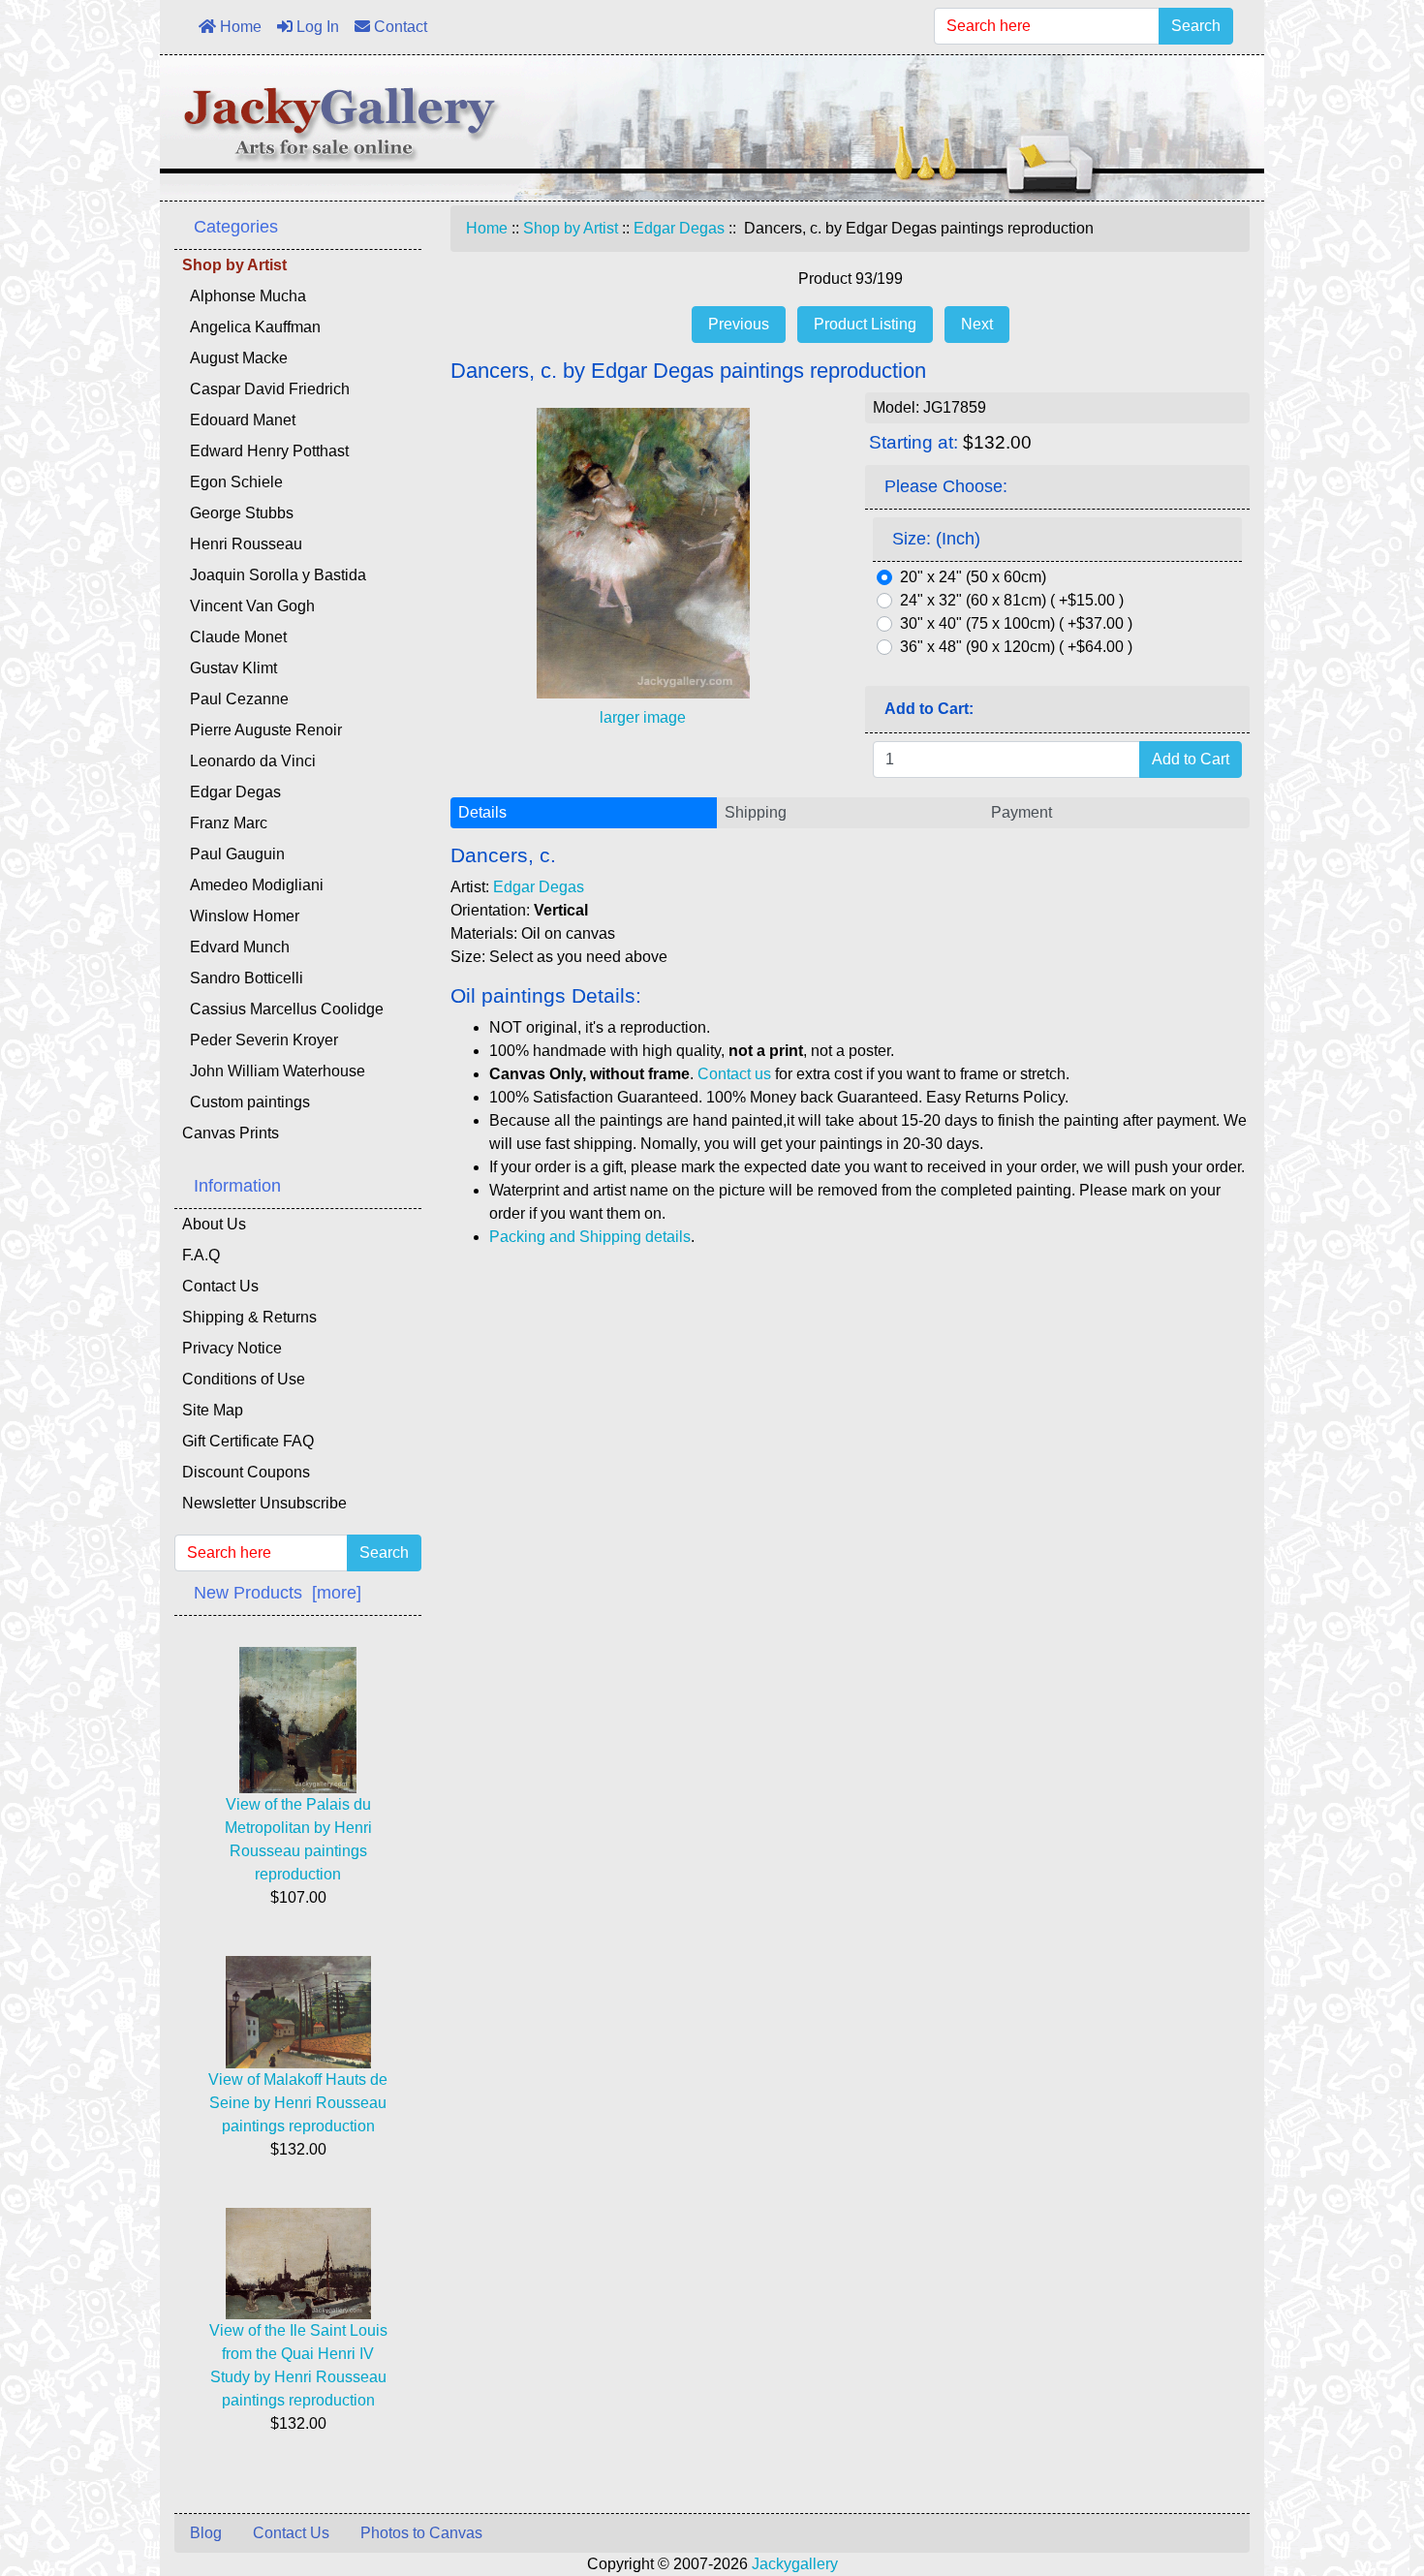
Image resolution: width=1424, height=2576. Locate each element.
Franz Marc (225, 823)
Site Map (213, 1410)
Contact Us (220, 1286)
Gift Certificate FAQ (248, 1441)
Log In (316, 27)
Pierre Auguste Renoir (262, 730)
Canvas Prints (231, 1133)
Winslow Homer (241, 916)
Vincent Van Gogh (248, 606)
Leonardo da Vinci (249, 761)
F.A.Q (201, 1255)
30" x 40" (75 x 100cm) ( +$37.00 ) (1016, 623)
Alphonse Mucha (244, 296)
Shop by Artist (571, 228)
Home (239, 27)
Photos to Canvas (421, 2533)
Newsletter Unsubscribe (264, 1503)
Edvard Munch (236, 947)
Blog (206, 2533)
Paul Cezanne (235, 699)
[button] (1365, 2480)
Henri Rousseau (242, 544)
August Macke (235, 358)
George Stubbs (238, 513)
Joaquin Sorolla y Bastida (274, 575)
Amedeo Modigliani (253, 885)
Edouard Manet (239, 420)
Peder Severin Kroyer (260, 1040)
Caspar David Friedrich (266, 389)
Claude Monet (234, 637)
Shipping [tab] (756, 812)
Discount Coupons (246, 1472)
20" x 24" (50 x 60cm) (973, 577)
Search (1196, 26)
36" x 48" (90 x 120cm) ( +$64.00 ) (1016, 647)
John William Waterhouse (274, 1071)
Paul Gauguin (233, 854)
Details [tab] (482, 812)
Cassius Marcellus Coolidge (283, 1009)
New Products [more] (278, 1593)
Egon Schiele (232, 482)
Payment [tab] (1022, 812)
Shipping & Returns (249, 1317)
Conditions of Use (244, 1379)
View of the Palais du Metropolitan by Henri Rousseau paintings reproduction (298, 1839)
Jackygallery (795, 2564)
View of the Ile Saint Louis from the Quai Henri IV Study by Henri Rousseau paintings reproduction (298, 2365)
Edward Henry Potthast (265, 451)
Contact (399, 27)
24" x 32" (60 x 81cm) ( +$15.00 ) (1012, 600)
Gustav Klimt (230, 668)
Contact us (734, 1074)
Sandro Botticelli (243, 978)
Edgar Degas (679, 228)
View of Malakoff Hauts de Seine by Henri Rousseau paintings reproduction (298, 2103)
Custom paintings (246, 1102)
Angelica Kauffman (251, 327)
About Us (214, 1224)
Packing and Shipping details (590, 1237)
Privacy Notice (232, 1348)
